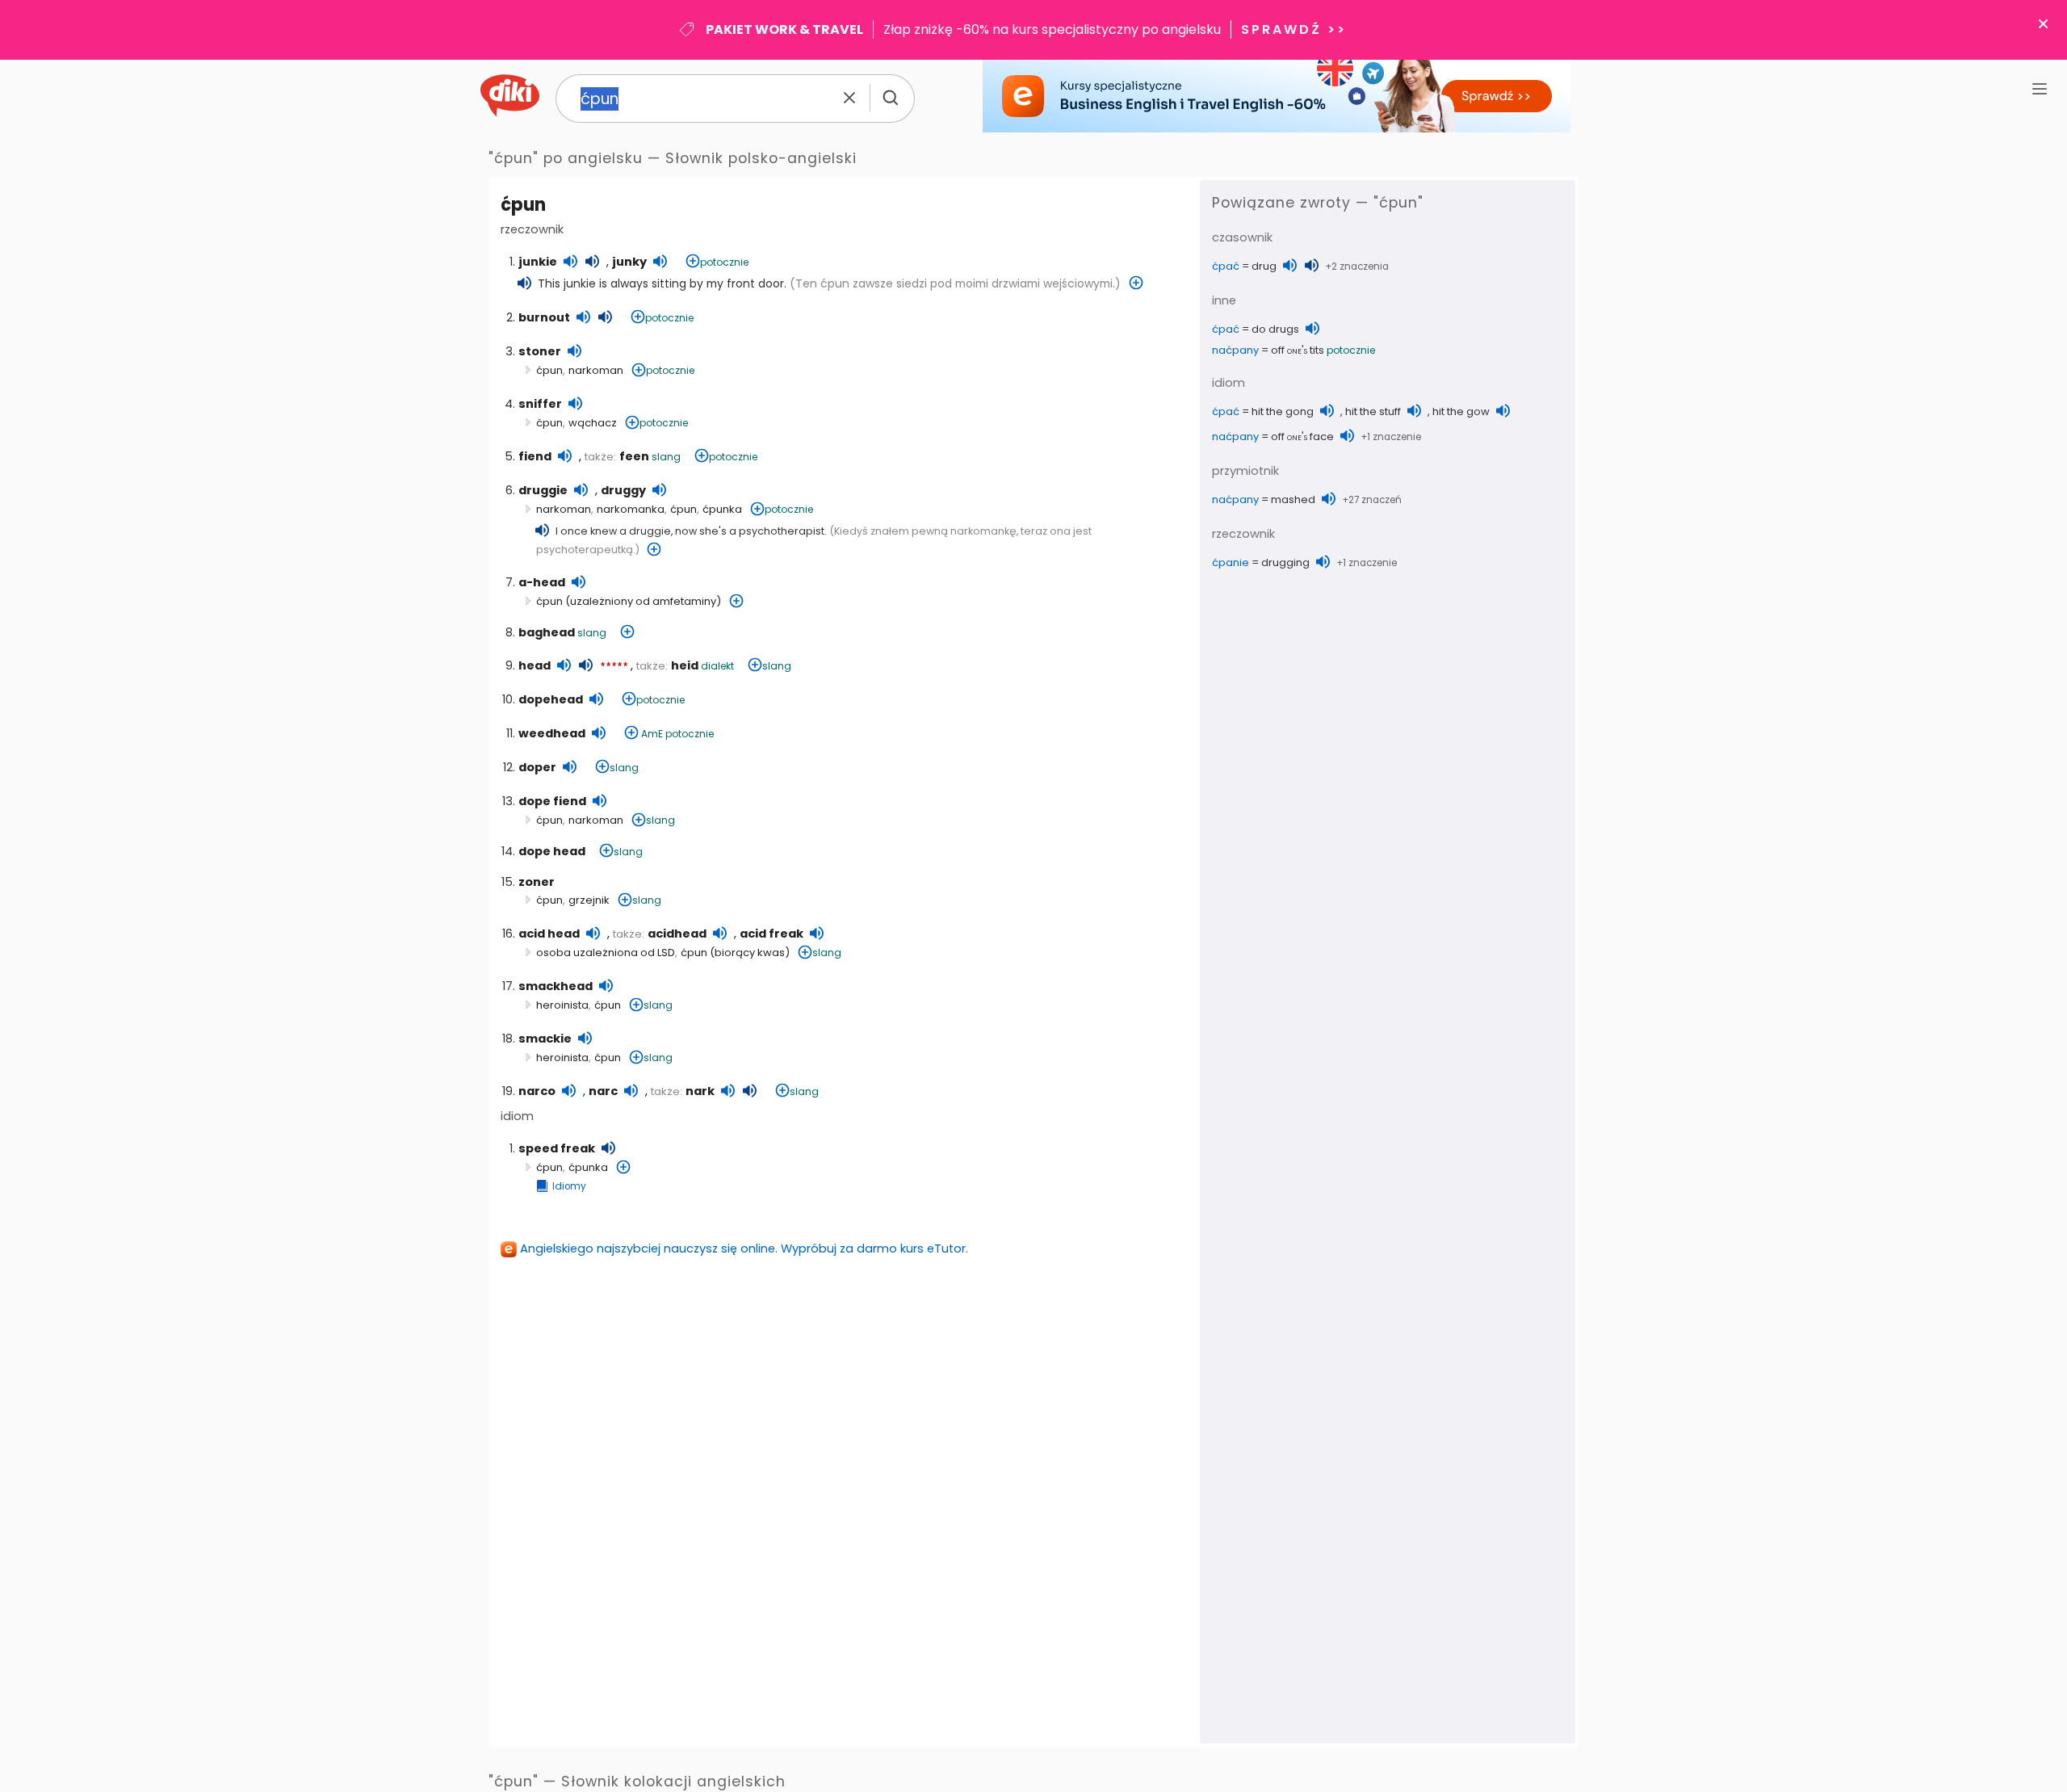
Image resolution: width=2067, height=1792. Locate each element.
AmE (652, 734)
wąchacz (593, 423)
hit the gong (1283, 411)
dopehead (551, 699)
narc (603, 1091)
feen (634, 456)
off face (1302, 436)
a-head (542, 582)
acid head (549, 934)
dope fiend (552, 801)
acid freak (771, 934)
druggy (623, 490)
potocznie (724, 262)
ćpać (1226, 266)
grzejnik (589, 900)
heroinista (562, 1005)
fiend (535, 456)
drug (1264, 266)
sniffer (540, 404)
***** (614, 667)
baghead (547, 632)
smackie (545, 1039)
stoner (540, 351)
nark (700, 1091)
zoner (537, 882)
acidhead (677, 934)
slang (666, 457)
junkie (538, 262)
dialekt (717, 666)
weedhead (552, 733)
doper (537, 767)
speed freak (557, 1148)
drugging (1285, 562)
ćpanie (1231, 562)
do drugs (1275, 329)
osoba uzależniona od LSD (606, 953)
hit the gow (1461, 411)
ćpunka (722, 509)
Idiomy (569, 1186)
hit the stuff (1373, 411)
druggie (543, 490)
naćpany (1235, 350)
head (535, 665)
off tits (1298, 350)
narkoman (596, 370)
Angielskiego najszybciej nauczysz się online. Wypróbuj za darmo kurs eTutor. (744, 1249)
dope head (552, 851)
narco (537, 1091)
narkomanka (631, 509)
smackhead (556, 986)
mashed (1293, 499)
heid (685, 665)
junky (629, 262)
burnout (544, 317)
